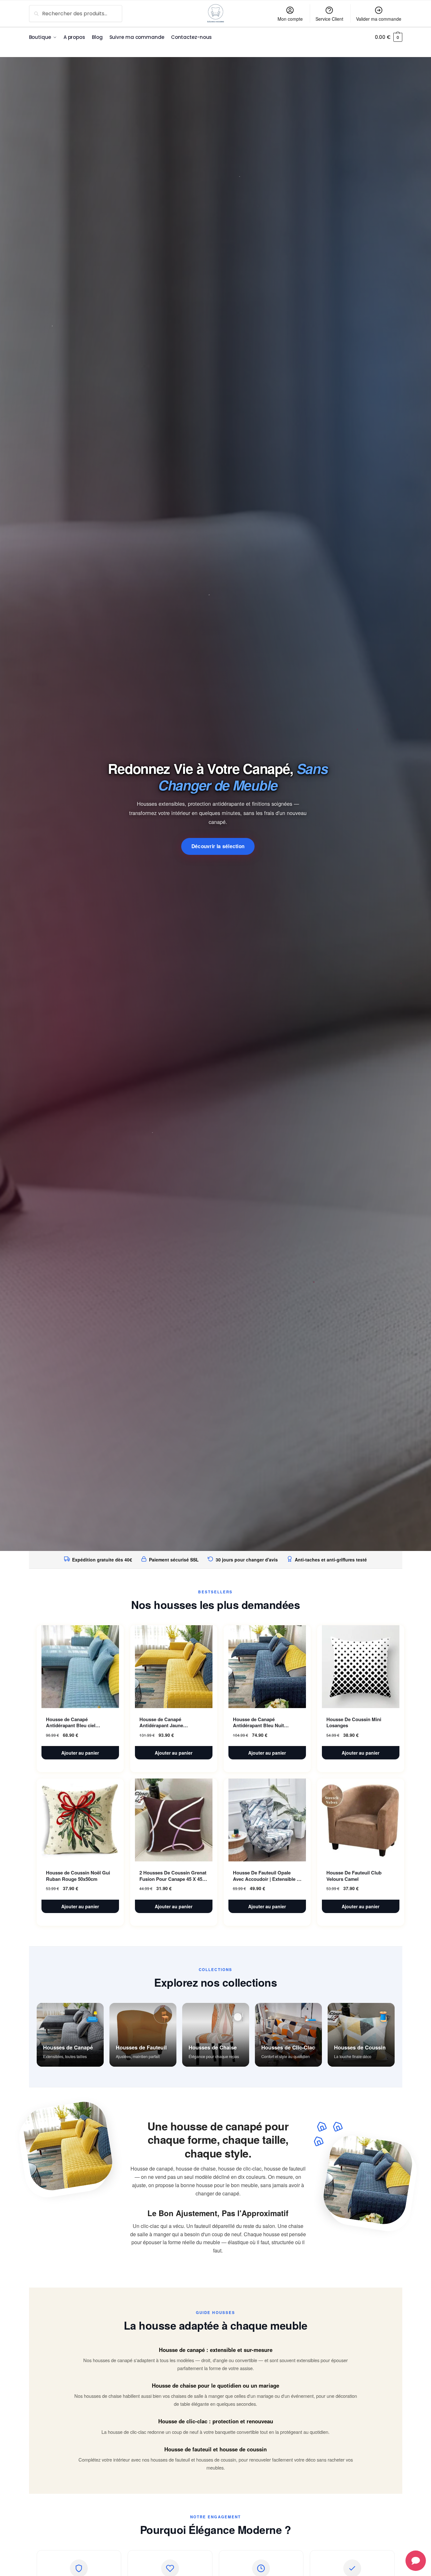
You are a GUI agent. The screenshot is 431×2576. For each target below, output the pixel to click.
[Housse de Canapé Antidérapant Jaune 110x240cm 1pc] (174, 1667)
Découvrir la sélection (218, 846)
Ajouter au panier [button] (80, 1753)
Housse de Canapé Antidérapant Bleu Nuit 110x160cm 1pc (258, 1723)
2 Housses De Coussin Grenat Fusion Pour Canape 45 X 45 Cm (173, 1876)
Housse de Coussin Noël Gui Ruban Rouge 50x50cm (78, 1876)
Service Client (329, 19)
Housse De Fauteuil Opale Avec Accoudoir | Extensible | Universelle (265, 1876)
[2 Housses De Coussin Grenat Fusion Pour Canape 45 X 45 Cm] (174, 1820)
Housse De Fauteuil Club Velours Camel (354, 1876)
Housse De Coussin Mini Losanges (354, 1723)
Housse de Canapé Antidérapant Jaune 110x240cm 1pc (161, 1723)
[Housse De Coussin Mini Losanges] (361, 1667)
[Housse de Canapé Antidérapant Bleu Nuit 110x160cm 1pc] (267, 1667)
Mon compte (290, 19)
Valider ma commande (379, 19)
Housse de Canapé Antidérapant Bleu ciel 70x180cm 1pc (71, 1723)
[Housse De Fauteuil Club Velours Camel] (361, 1820)
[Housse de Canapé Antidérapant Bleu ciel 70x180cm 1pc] (80, 1667)
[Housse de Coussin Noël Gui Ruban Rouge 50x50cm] (80, 1820)
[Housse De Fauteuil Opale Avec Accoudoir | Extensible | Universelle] (267, 1820)
